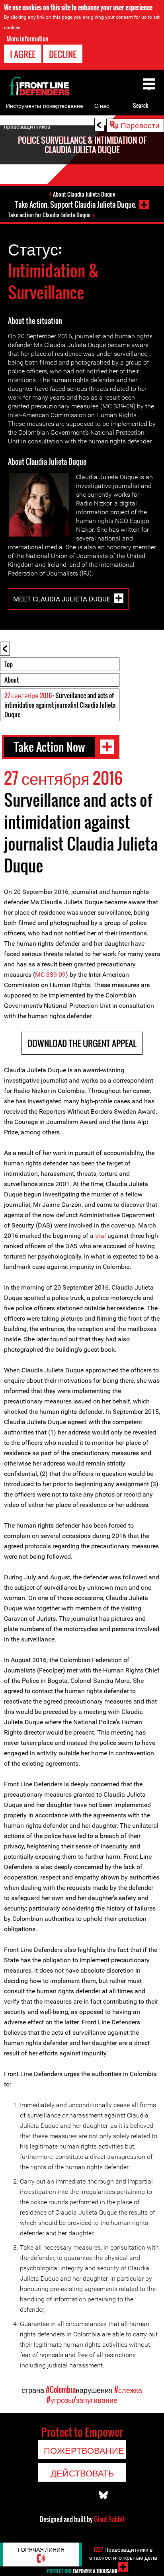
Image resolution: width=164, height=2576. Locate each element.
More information (27, 39)
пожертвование (63, 105)
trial (101, 1236)
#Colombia (61, 2390)
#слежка (128, 2390)
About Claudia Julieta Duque (84, 194)
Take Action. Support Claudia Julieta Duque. (76, 205)
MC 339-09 (50, 975)
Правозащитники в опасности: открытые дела (123, 2553)
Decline (63, 54)
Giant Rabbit (109, 2519)
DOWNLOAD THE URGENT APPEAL (82, 1043)
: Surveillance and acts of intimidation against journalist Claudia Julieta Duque (60, 705)
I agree (23, 54)
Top (9, 664)
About (12, 680)
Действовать (82, 2473)
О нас (102, 105)
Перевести (140, 125)
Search (141, 105)
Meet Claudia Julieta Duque (62, 599)
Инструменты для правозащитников (27, 116)
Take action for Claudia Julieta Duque (49, 215)
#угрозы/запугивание (82, 2400)
